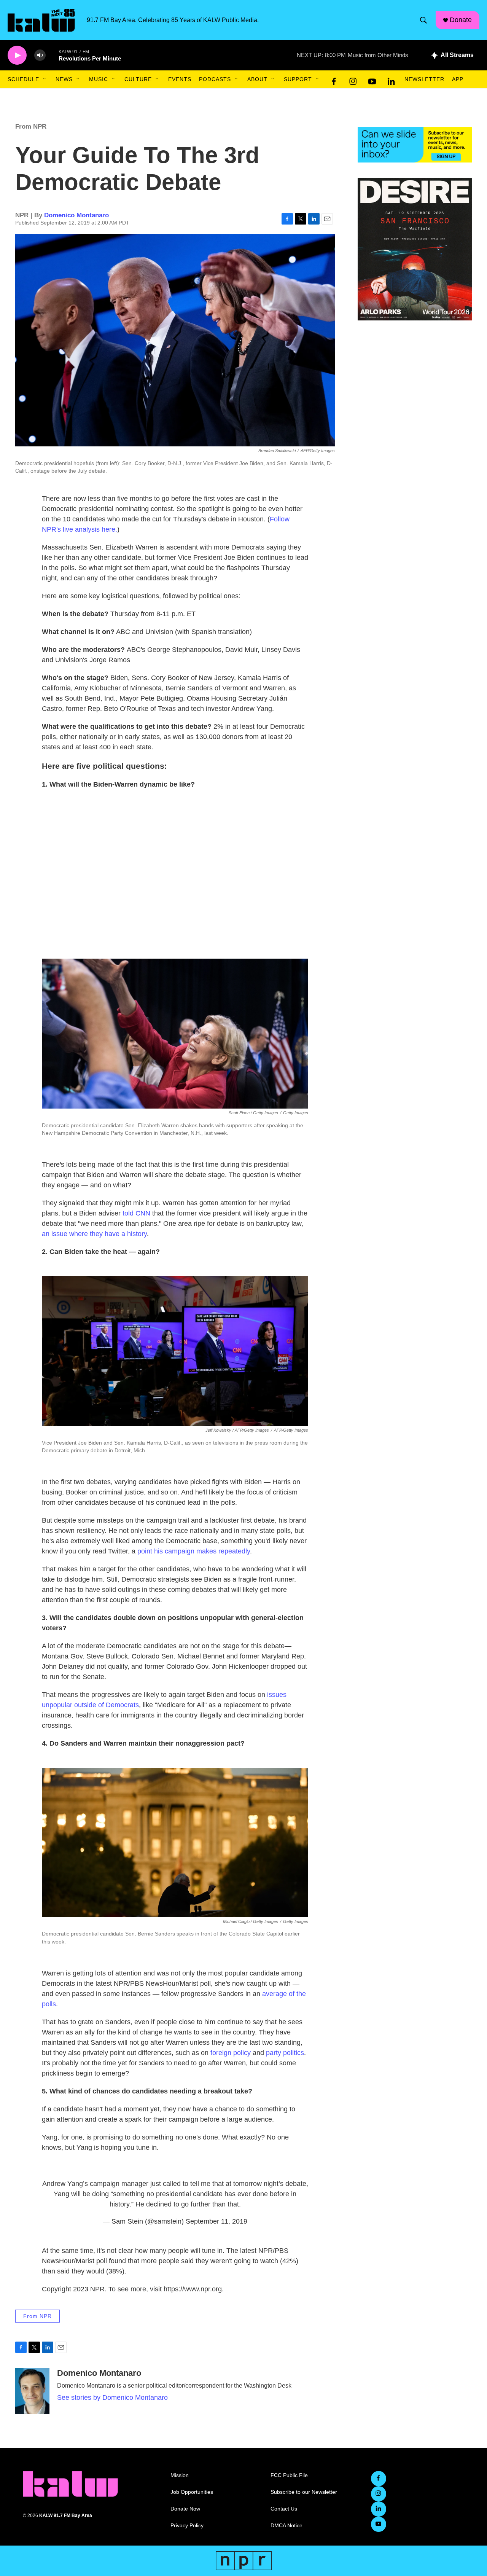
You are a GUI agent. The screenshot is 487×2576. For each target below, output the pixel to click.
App (458, 79)
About (257, 79)
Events (180, 79)
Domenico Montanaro (76, 215)
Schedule (23, 79)
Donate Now (185, 2509)
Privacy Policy (187, 2526)
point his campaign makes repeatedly (194, 1551)
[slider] (52, 55)
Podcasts (215, 79)
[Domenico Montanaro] (32, 2391)
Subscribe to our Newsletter (304, 2492)
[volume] (40, 55)
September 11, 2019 (216, 2221)
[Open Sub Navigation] (45, 79)
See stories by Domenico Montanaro (112, 2398)
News (64, 79)
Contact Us (284, 2509)
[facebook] (334, 80)
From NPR (31, 127)
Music (99, 79)
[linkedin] (391, 80)
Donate (461, 20)
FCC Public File (289, 2475)
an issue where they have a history (94, 1234)
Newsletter (424, 79)
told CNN (136, 1213)
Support (298, 79)
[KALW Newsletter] (415, 145)
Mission (180, 2475)
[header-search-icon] (423, 20)
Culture (138, 79)
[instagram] (353, 80)
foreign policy (231, 2053)
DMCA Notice (286, 2526)
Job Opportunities (192, 2492)
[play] (17, 55)
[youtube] (372, 80)
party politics (285, 2053)
